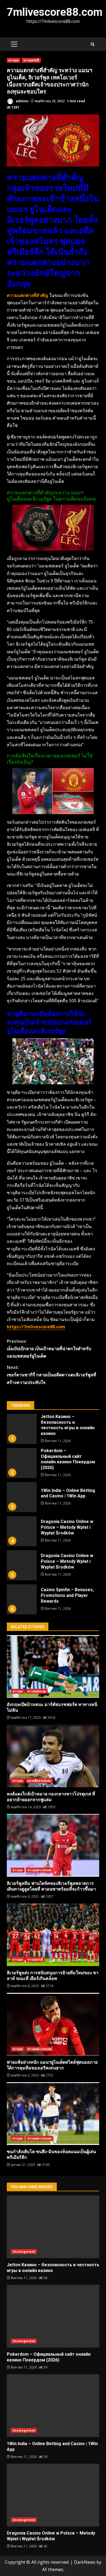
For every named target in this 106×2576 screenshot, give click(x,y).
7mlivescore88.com (55, 12)
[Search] (93, 44)
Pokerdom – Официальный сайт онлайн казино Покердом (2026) (22, 1463)
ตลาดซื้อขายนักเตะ (39, 1781)
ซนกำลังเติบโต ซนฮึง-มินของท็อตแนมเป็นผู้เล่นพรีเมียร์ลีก (53, 2114)
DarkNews (85, 2562)
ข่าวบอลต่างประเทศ (40, 1870)
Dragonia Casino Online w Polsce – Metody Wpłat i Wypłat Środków (22, 1531)
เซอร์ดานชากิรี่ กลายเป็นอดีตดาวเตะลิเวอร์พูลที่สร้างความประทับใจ (52, 1375)
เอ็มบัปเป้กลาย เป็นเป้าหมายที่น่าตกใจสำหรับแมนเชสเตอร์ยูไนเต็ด (49, 1349)
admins (22, 101)
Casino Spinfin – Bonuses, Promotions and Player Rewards (22, 1599)
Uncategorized (24, 2252)
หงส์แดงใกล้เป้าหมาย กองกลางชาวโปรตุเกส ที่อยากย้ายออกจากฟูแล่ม (53, 1756)
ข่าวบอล (14, 60)
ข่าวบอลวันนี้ (31, 60)
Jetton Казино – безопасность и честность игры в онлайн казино (22, 1429)
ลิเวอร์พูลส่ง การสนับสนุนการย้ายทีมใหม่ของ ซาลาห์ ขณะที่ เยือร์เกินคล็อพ (53, 1935)
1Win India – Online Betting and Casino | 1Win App (22, 1497)
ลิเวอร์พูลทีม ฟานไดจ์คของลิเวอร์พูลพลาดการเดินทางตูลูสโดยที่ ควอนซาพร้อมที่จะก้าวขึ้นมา (53, 1845)
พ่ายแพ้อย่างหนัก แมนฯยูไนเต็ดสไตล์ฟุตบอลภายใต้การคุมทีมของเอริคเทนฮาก (53, 2024)
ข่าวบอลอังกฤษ (37, 1691)
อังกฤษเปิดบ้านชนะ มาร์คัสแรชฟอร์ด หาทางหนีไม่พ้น (53, 1666)
